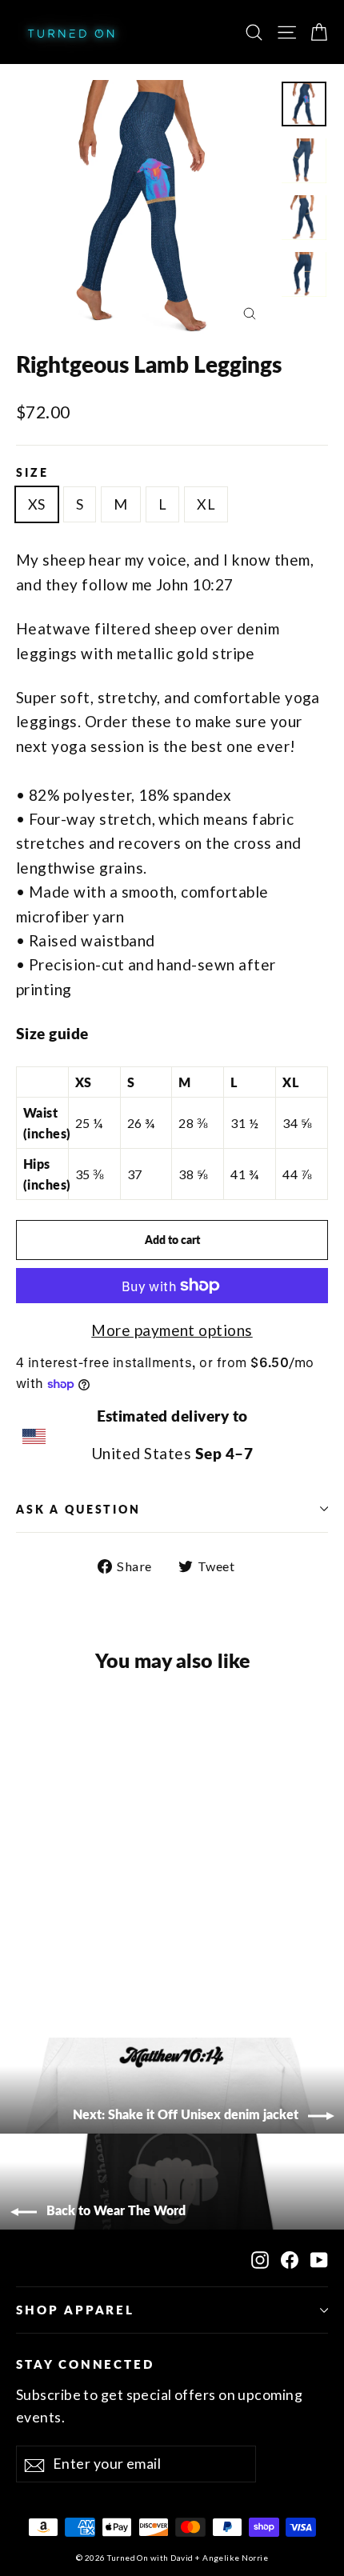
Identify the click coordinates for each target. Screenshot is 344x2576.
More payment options (172, 1330)
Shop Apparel (75, 2310)
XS (37, 504)
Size (32, 472)
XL (206, 504)
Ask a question (78, 1509)
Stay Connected (85, 2364)
